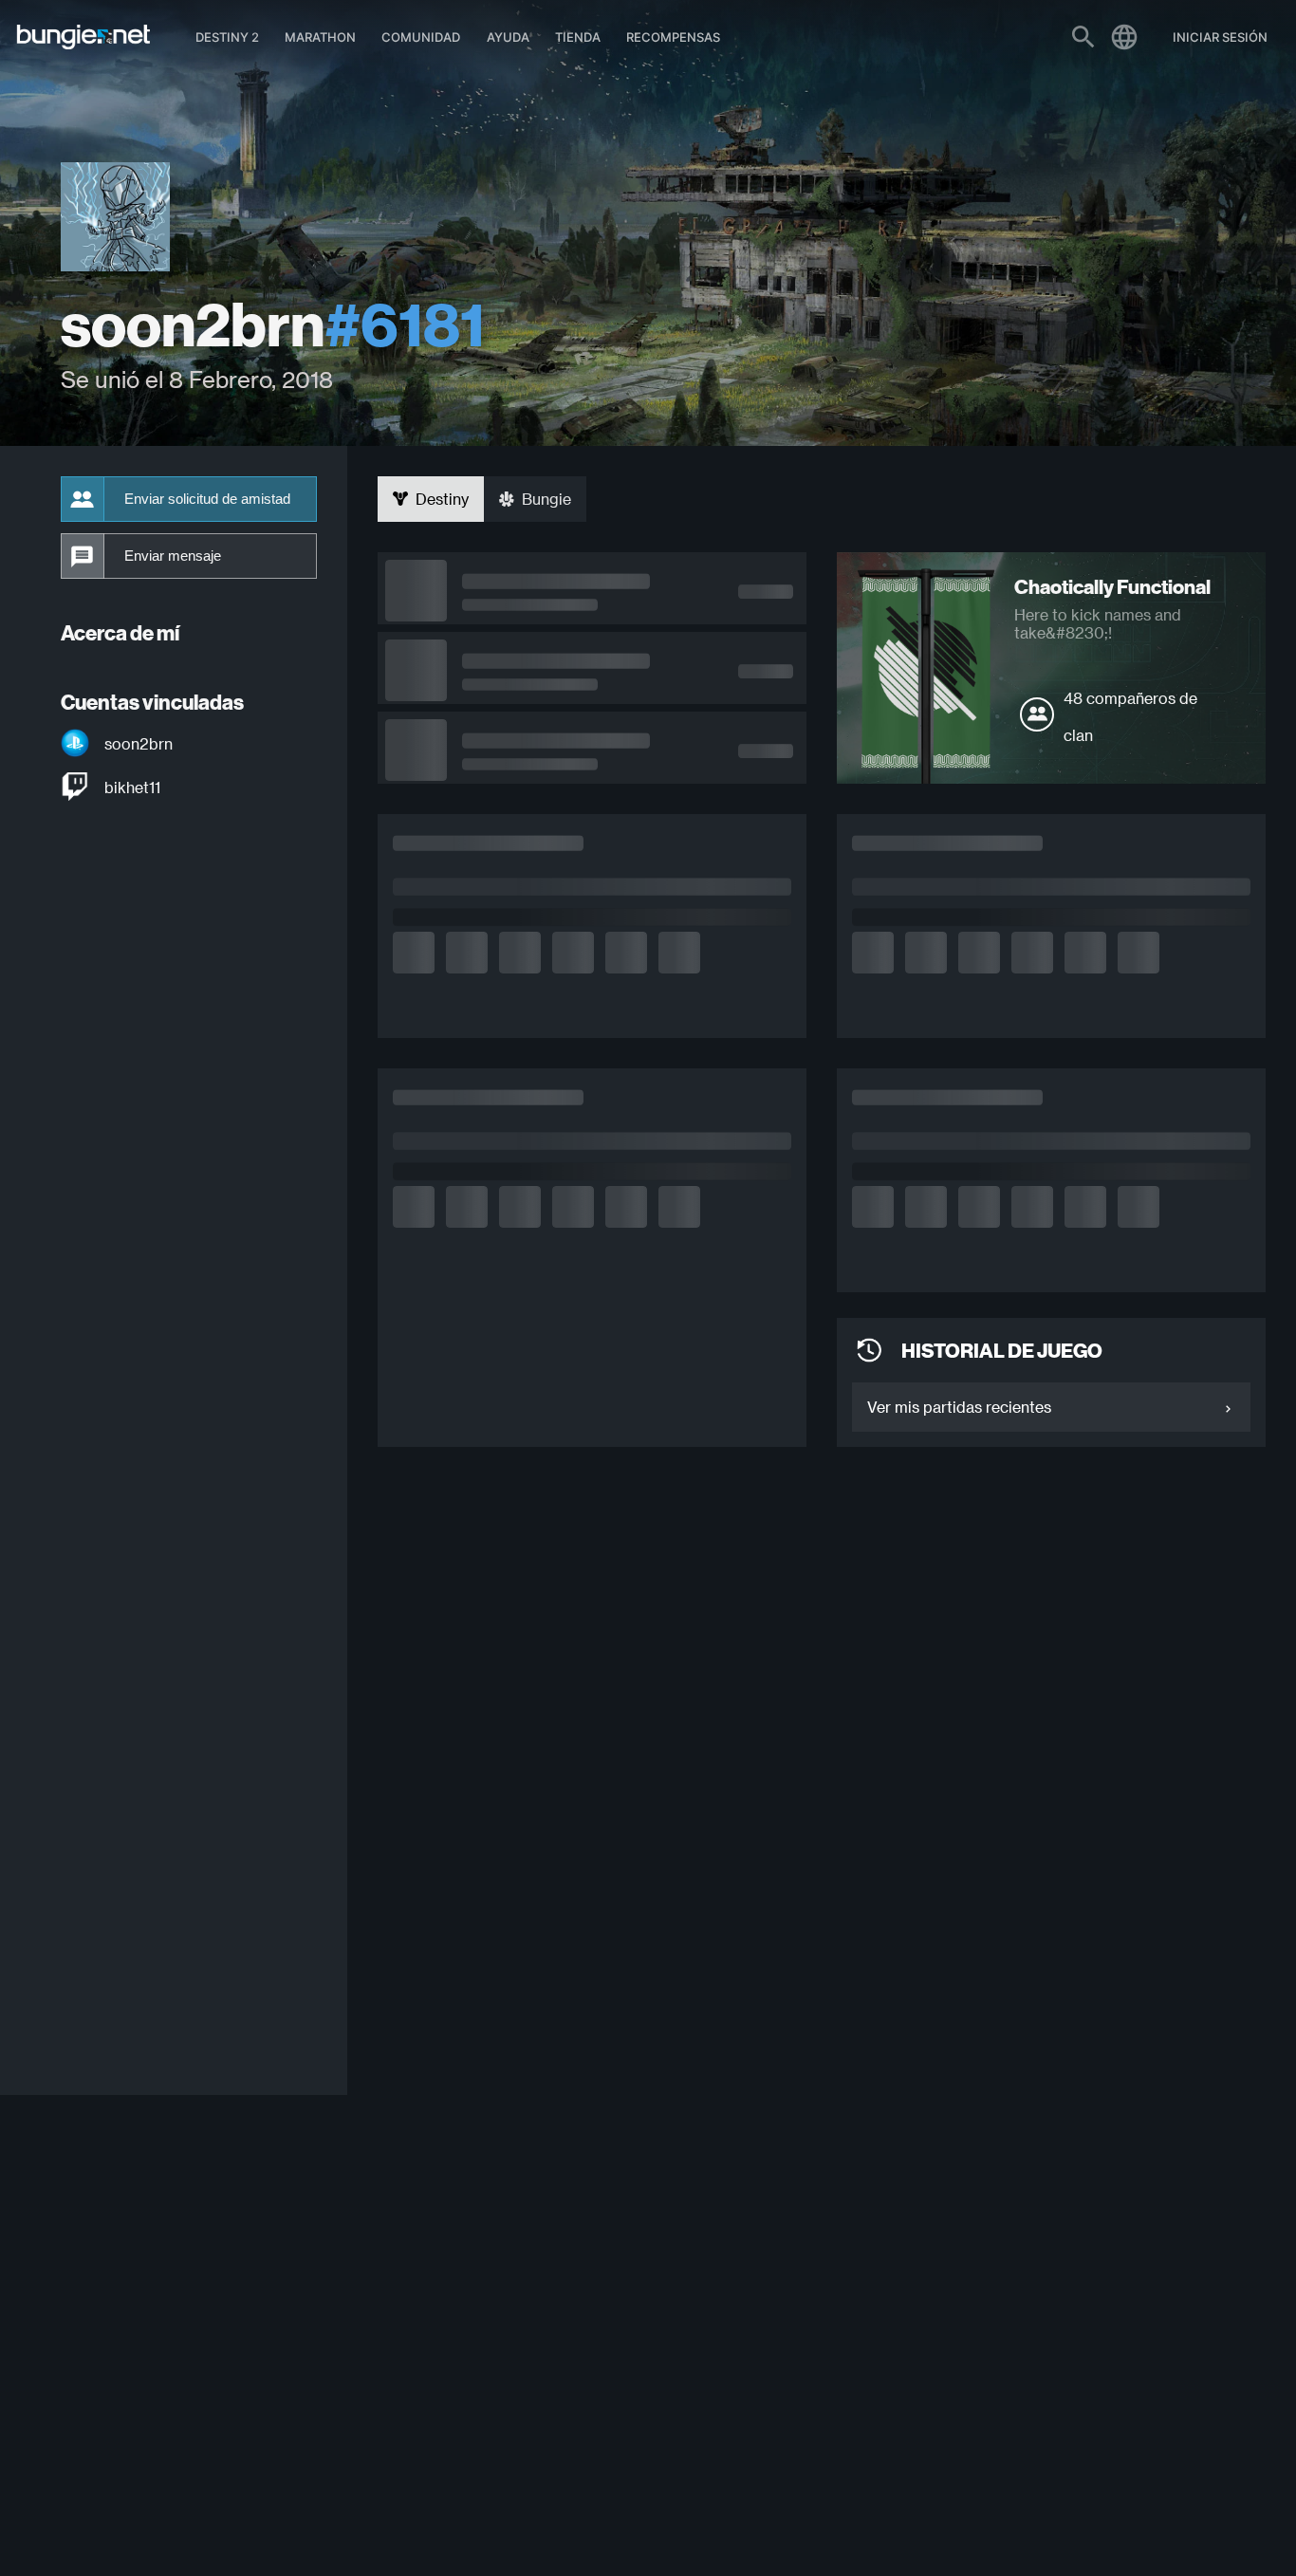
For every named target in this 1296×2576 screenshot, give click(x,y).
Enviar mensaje (173, 556)
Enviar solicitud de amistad (207, 499)
